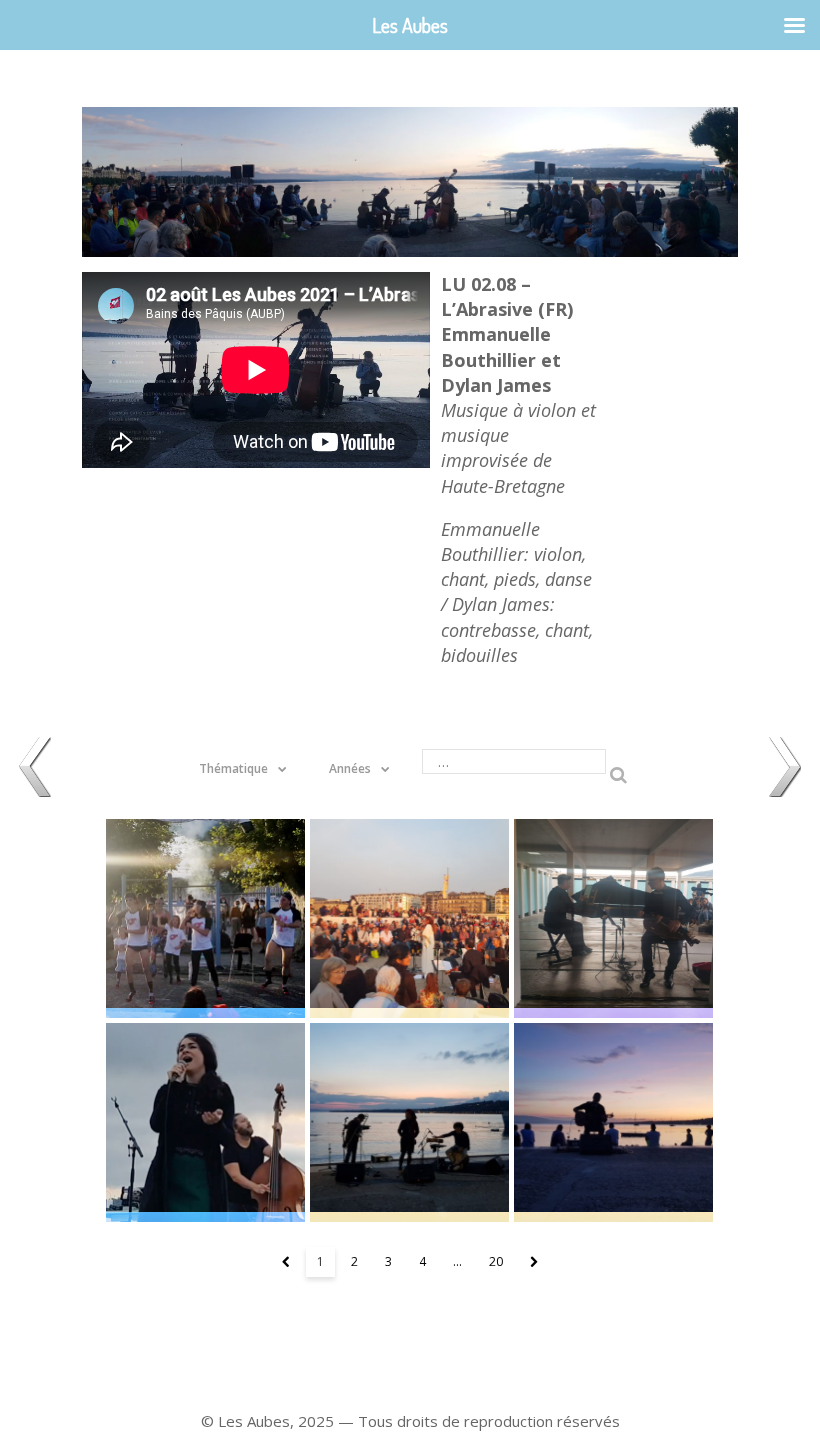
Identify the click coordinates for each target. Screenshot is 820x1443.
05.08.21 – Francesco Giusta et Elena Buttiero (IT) (613, 918)
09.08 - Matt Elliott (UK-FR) (613, 1122)
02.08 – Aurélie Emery (205, 1122)
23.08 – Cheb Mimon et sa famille (205, 918)
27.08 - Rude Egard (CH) (409, 918)
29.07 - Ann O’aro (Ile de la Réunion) (409, 1122)
